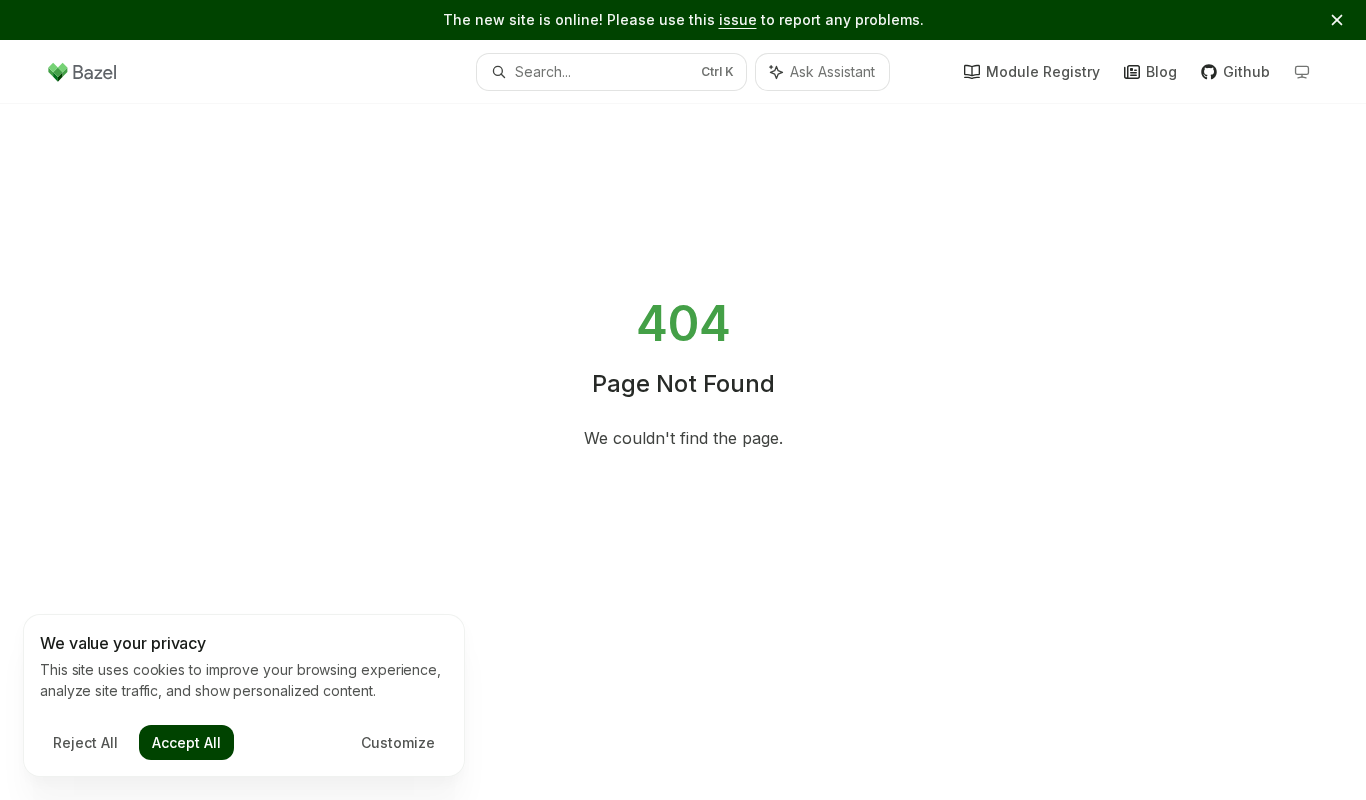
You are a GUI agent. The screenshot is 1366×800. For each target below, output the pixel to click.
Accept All (186, 742)
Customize (398, 742)
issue (738, 19)
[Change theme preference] (1302, 72)
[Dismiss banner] (1337, 20)
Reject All (85, 742)
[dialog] (244, 696)
